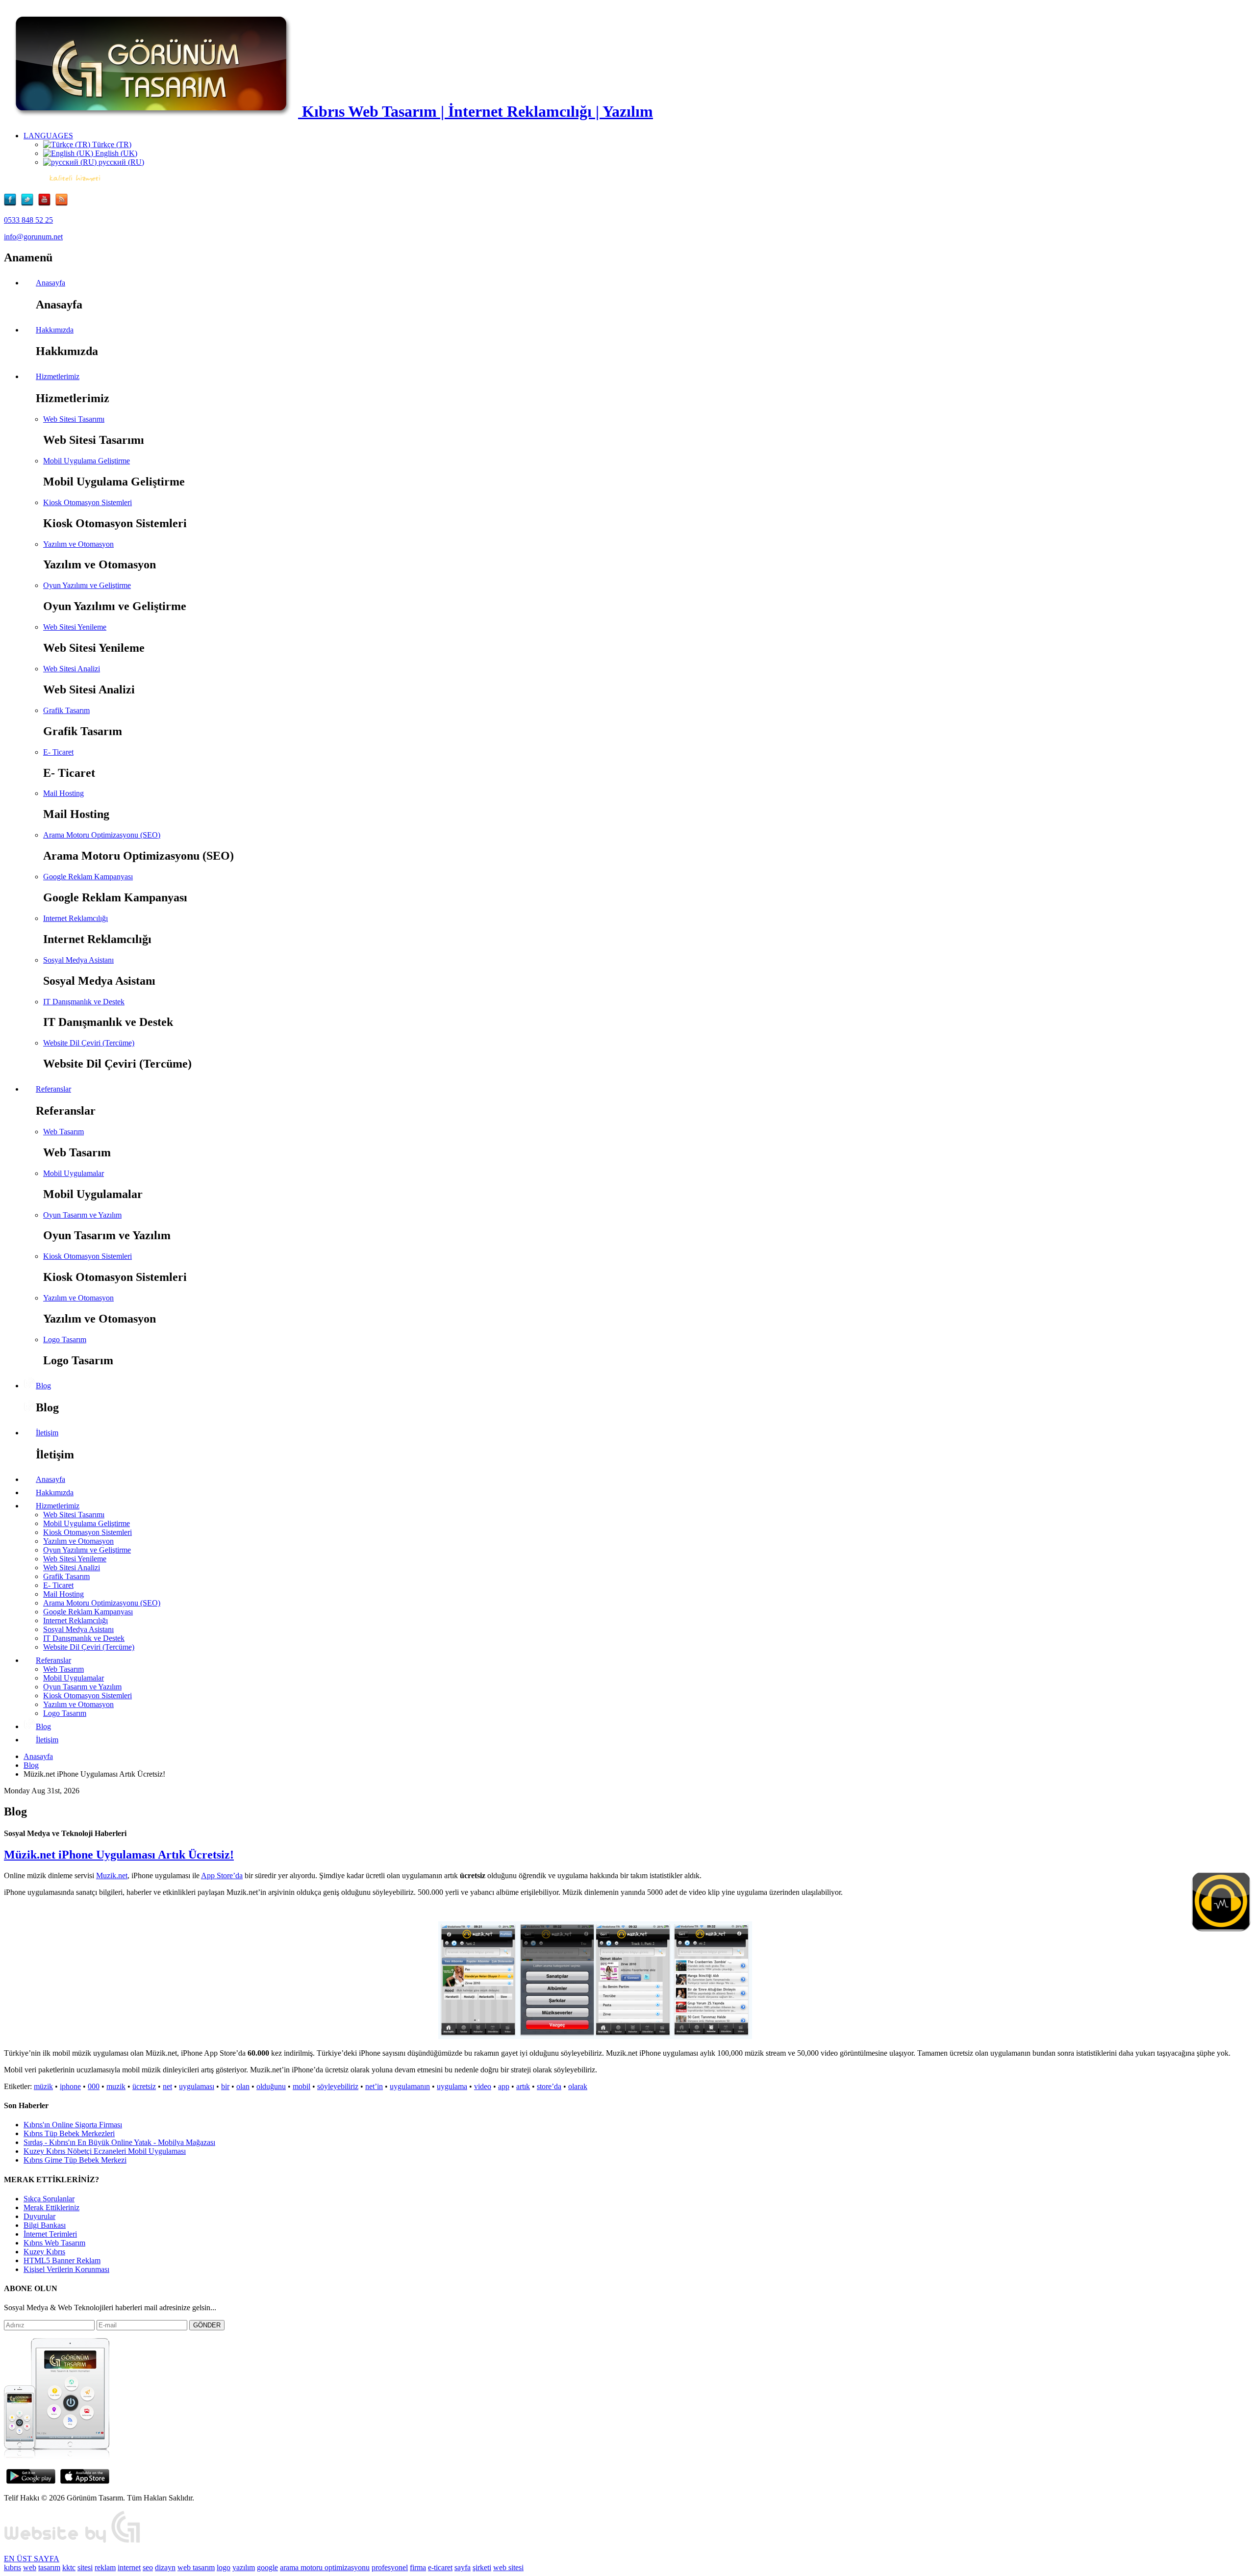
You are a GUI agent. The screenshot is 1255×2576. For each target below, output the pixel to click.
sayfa (463, 2567)
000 (94, 2086)
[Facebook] (13, 203)
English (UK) (115, 153)
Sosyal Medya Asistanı (78, 960)
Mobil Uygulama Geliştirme (87, 461)
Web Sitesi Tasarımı (74, 419)
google (267, 2567)
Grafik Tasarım (66, 710)
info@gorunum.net (33, 237)
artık (523, 2086)
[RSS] (62, 203)
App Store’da (222, 1875)
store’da (549, 2086)
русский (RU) (120, 162)
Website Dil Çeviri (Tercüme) (89, 1043)
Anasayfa (38, 1756)
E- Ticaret (58, 752)
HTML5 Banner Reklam (62, 2260)
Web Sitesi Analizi (72, 669)
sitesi (85, 2567)
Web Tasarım (63, 1132)
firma (418, 2567)
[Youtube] (47, 203)
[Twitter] (30, 203)
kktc (69, 2567)
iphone (70, 2086)
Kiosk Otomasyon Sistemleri (88, 502)
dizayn (165, 2567)
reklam (105, 2567)
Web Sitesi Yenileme (75, 627)
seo (148, 2567)
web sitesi (508, 2567)
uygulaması (197, 2086)
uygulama (452, 2086)
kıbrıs (13, 2567)
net (167, 2086)
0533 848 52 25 (28, 220)
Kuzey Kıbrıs (44, 2252)
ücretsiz (144, 2086)
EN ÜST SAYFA (32, 2559)
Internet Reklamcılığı (75, 918)
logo (224, 2567)
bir (225, 2086)
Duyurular (39, 2216)
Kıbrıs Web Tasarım (54, 2243)
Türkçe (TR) (111, 144)
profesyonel (390, 2567)
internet (129, 2567)
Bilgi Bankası (45, 2225)
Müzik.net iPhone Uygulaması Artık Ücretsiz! (119, 1855)
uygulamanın (410, 2086)
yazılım (244, 2567)
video (483, 2086)
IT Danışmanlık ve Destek (84, 1002)
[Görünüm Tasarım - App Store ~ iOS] (85, 2481)
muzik (116, 2086)
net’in (374, 2086)
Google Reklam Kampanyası (88, 877)
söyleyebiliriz (338, 2086)
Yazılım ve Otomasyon (78, 544)
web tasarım (196, 2567)
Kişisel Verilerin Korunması (66, 2269)
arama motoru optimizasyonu (325, 2567)
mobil (301, 2086)
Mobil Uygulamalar (74, 1173)
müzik (43, 2086)
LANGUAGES (48, 136)
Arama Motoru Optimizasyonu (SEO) (102, 835)
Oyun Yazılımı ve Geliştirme (87, 585)
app (504, 2086)
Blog (31, 1765)
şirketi (482, 2567)
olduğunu (271, 2086)
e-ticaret (440, 2567)
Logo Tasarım (65, 1339)
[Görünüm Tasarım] (73, 2542)
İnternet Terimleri (50, 2234)
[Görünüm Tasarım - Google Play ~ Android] (31, 2481)
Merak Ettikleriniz (51, 2207)
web (30, 2567)
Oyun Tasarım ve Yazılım (82, 1215)
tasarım (49, 2567)
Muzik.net (112, 1875)
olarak (578, 2086)
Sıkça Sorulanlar (49, 2199)
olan (243, 2086)
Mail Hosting (63, 793)
